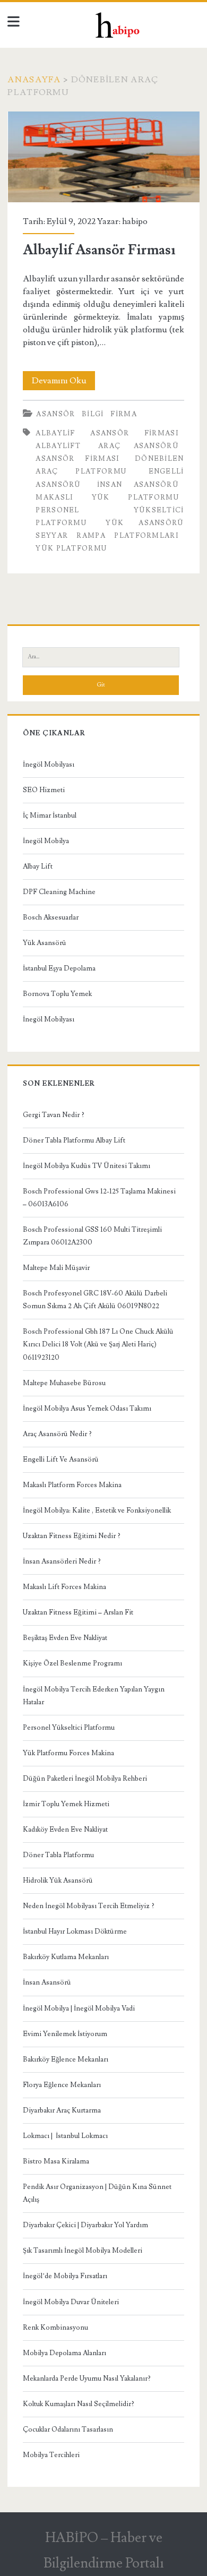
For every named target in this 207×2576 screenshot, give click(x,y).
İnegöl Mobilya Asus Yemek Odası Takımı (87, 1409)
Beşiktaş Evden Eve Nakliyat (65, 1638)
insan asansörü (138, 485)
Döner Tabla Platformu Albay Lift (74, 1140)
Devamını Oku (63, 383)
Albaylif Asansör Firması (104, 157)
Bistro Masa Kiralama (56, 2161)
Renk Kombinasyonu (55, 2328)
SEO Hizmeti (44, 790)
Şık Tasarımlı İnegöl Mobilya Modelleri (83, 2251)
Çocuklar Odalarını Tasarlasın (68, 2429)
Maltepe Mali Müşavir (56, 1268)
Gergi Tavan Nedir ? (54, 1115)
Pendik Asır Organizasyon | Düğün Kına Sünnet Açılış (97, 2193)
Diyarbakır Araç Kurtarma (62, 2110)
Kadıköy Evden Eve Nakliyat (65, 1830)
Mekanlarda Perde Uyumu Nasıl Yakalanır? (87, 2378)
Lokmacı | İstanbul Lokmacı (65, 2136)
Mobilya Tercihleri (51, 2455)
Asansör (55, 414)
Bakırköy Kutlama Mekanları (66, 1957)
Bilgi (93, 414)
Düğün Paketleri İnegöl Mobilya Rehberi (85, 1779)
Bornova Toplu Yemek (57, 994)
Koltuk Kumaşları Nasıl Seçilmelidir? (79, 2404)
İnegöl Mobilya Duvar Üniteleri (71, 2302)
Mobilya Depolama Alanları (64, 2353)
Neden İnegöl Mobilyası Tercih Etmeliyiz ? (89, 1906)
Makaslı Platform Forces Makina (72, 1485)
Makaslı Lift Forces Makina (64, 1587)
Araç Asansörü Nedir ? (57, 1434)
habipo (135, 221)
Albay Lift (38, 866)
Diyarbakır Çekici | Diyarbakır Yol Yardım (85, 2225)
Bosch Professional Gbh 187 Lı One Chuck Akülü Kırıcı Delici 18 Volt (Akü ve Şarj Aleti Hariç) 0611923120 (98, 1344)
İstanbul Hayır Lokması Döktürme (75, 1931)
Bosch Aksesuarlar (51, 917)
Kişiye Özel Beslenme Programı (72, 1663)
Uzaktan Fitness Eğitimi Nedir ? (72, 1536)
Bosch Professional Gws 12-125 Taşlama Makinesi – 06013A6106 (99, 1198)
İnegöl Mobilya (46, 841)
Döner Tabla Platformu (58, 1855)
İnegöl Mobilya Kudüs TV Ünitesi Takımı (87, 1166)
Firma (124, 414)
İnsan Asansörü (47, 1982)
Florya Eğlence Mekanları (62, 2085)
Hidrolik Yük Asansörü (58, 1881)
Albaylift (58, 446)
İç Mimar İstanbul (50, 815)
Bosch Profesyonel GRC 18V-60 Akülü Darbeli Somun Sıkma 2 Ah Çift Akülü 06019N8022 (95, 1300)
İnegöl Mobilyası (49, 765)
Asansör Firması (77, 459)
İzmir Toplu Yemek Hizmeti (66, 1804)
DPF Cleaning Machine (59, 892)
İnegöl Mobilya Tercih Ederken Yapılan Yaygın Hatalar (94, 1696)
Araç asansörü (139, 446)
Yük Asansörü (45, 943)
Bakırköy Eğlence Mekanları (66, 2059)
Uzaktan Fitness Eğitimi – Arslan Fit (78, 1612)
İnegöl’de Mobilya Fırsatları (65, 2276)
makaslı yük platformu (107, 497)
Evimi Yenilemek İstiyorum (65, 2034)
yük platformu (71, 548)
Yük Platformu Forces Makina (68, 1753)
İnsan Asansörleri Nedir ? (62, 1561)
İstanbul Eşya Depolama (59, 968)
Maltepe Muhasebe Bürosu (64, 1383)
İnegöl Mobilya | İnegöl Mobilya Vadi (79, 2008)
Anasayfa (34, 80)
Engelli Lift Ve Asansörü (61, 1459)
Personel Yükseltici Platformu (69, 1728)
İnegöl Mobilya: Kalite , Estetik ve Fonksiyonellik (97, 1510)
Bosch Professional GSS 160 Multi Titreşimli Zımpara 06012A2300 (92, 1236)
